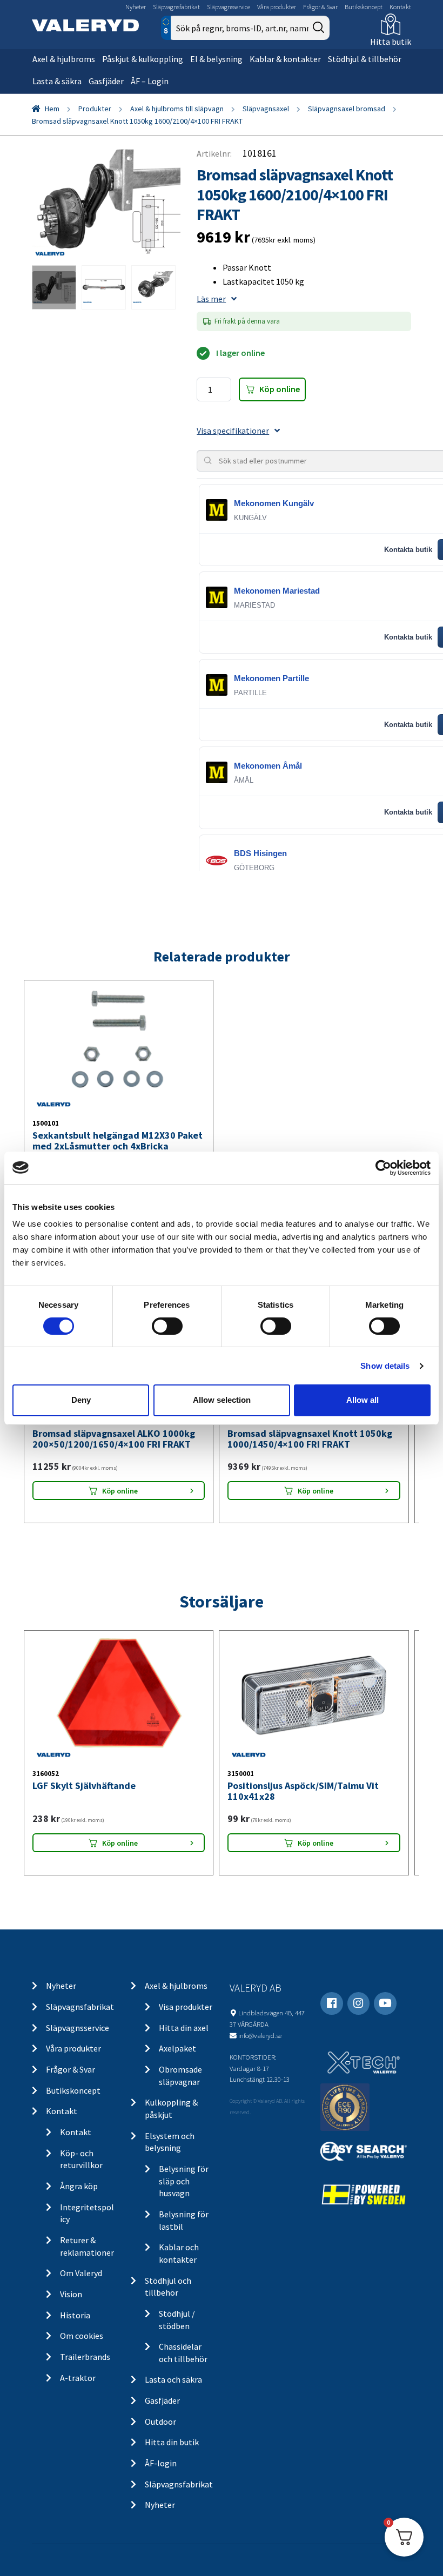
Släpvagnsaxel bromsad (347, 109)
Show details (385, 1366)
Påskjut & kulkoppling (143, 59)
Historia (75, 2315)
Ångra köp (79, 2186)
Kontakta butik (408, 550)
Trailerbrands (85, 2357)
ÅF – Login (150, 81)
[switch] (167, 1326)
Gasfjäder (106, 81)
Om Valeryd (81, 2273)
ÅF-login (161, 2463)
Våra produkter (277, 7)
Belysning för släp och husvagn (184, 2181)
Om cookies (82, 2336)
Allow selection (222, 1400)
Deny (81, 1400)
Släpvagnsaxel (266, 109)
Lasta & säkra (57, 81)
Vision (71, 2294)
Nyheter (136, 7)
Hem (52, 109)
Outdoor (160, 2422)
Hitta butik (391, 42)
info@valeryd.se (260, 2035)
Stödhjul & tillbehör (365, 59)
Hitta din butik (172, 2442)
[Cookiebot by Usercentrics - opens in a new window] (383, 1167)
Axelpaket (177, 2048)
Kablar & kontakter (285, 59)
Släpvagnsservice (229, 7)
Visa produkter (186, 2007)
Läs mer (211, 299)
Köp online (280, 389)
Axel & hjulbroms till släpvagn (177, 109)
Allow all (363, 1400)
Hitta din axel (184, 2028)
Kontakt (400, 7)
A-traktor (78, 2378)
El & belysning (216, 59)
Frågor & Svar (320, 7)
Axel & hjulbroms (64, 59)
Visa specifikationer (233, 431)
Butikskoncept (364, 7)
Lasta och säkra (173, 2379)
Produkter (95, 109)
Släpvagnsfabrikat (176, 7)
